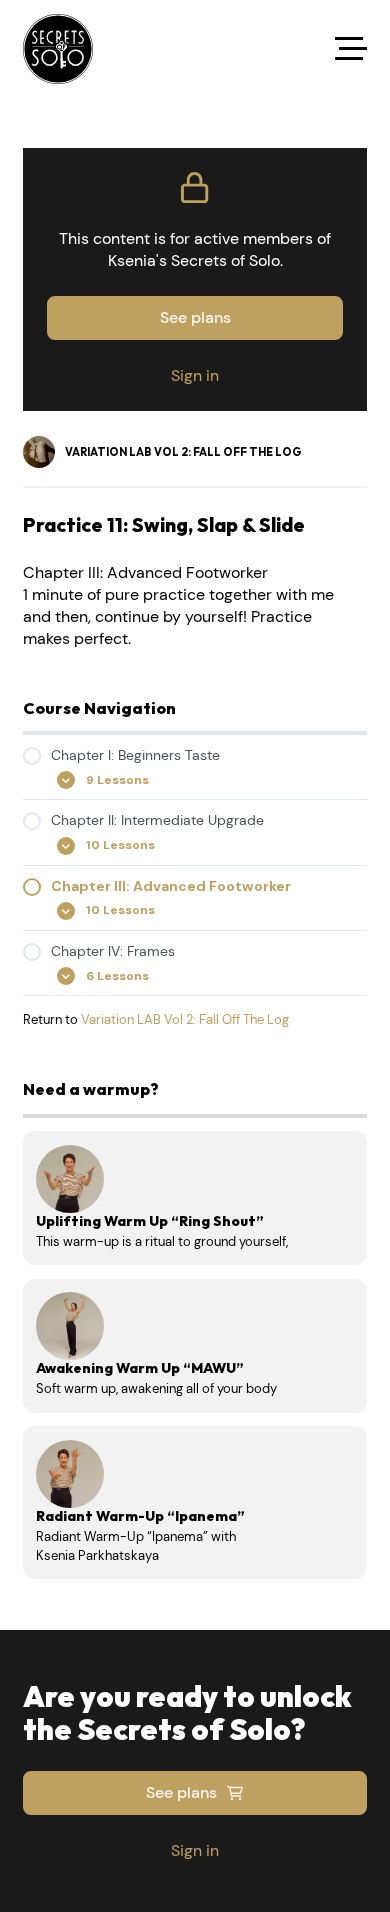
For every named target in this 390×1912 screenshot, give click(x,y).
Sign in (195, 375)
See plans (195, 317)
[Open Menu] (351, 49)
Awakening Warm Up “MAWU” (140, 1368)
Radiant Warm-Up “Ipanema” (140, 1516)
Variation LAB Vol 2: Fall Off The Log (185, 1019)
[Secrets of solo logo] (58, 49)
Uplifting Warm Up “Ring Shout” (150, 1221)
